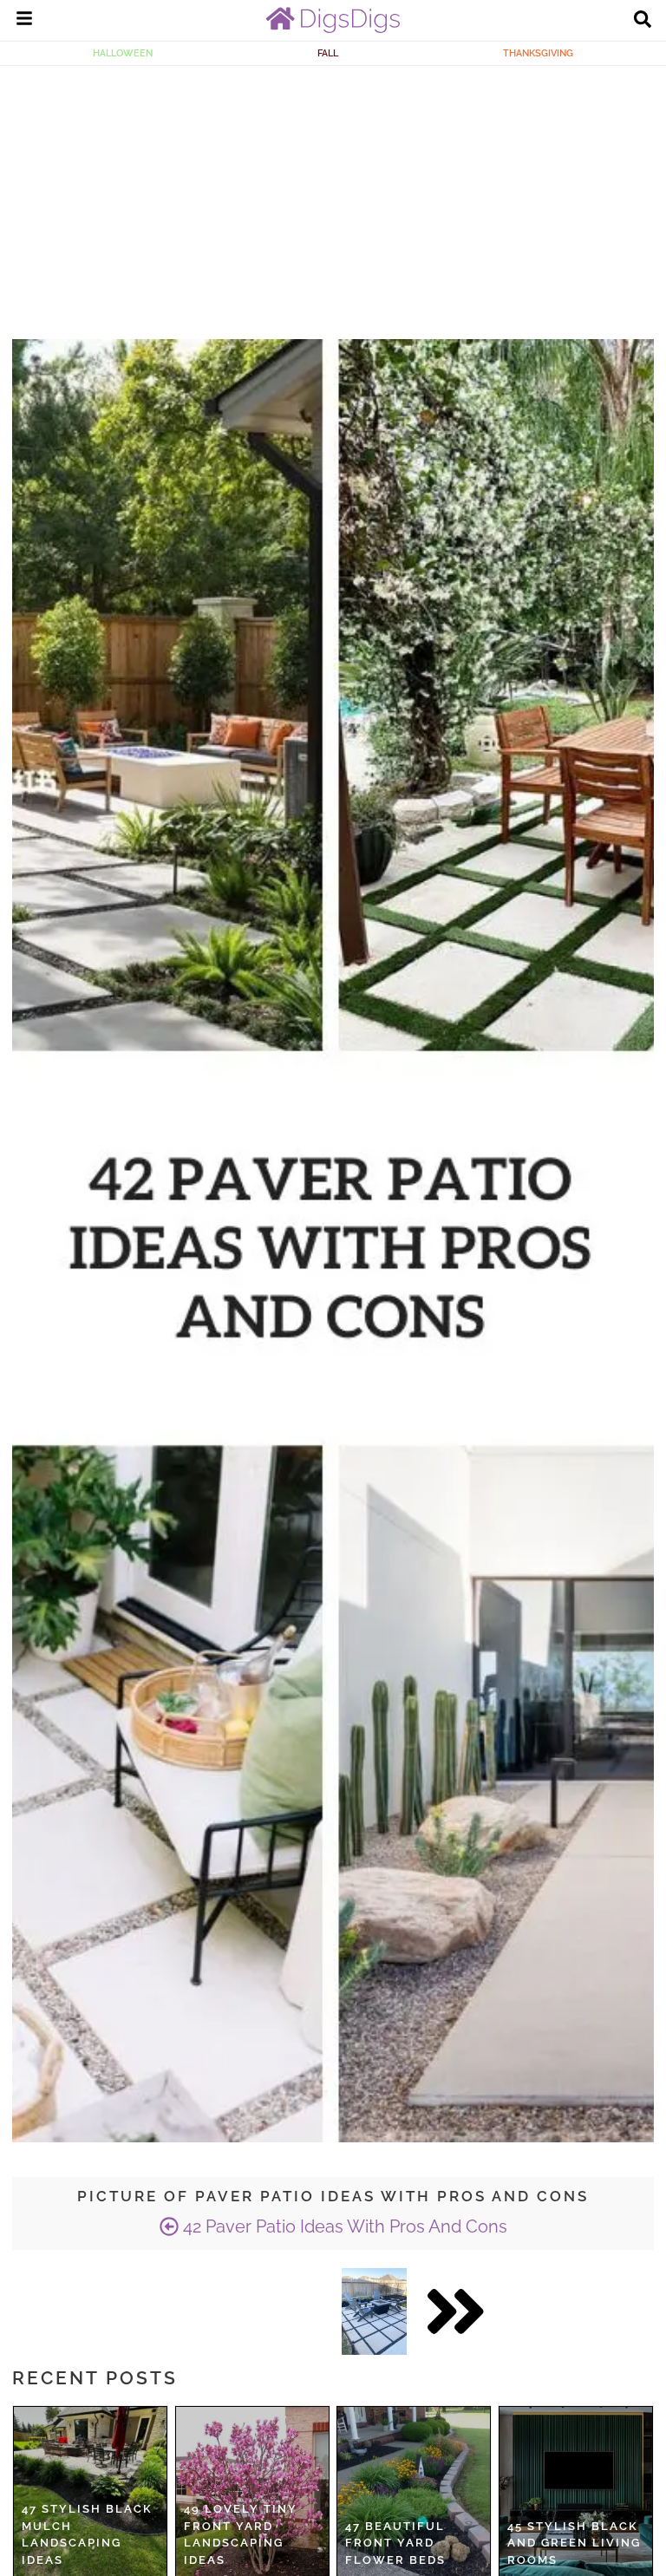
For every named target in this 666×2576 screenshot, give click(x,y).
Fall (328, 53)
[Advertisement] (333, 196)
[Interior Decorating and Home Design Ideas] (333, 29)
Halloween (123, 53)
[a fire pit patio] (374, 2311)
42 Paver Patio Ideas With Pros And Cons (343, 2226)
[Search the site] (643, 21)
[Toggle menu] (24, 21)
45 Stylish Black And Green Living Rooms (574, 2543)
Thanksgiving (538, 53)
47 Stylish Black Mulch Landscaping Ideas (87, 2534)
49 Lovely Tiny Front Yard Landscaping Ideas (241, 2534)
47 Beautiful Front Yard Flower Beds (395, 2543)
